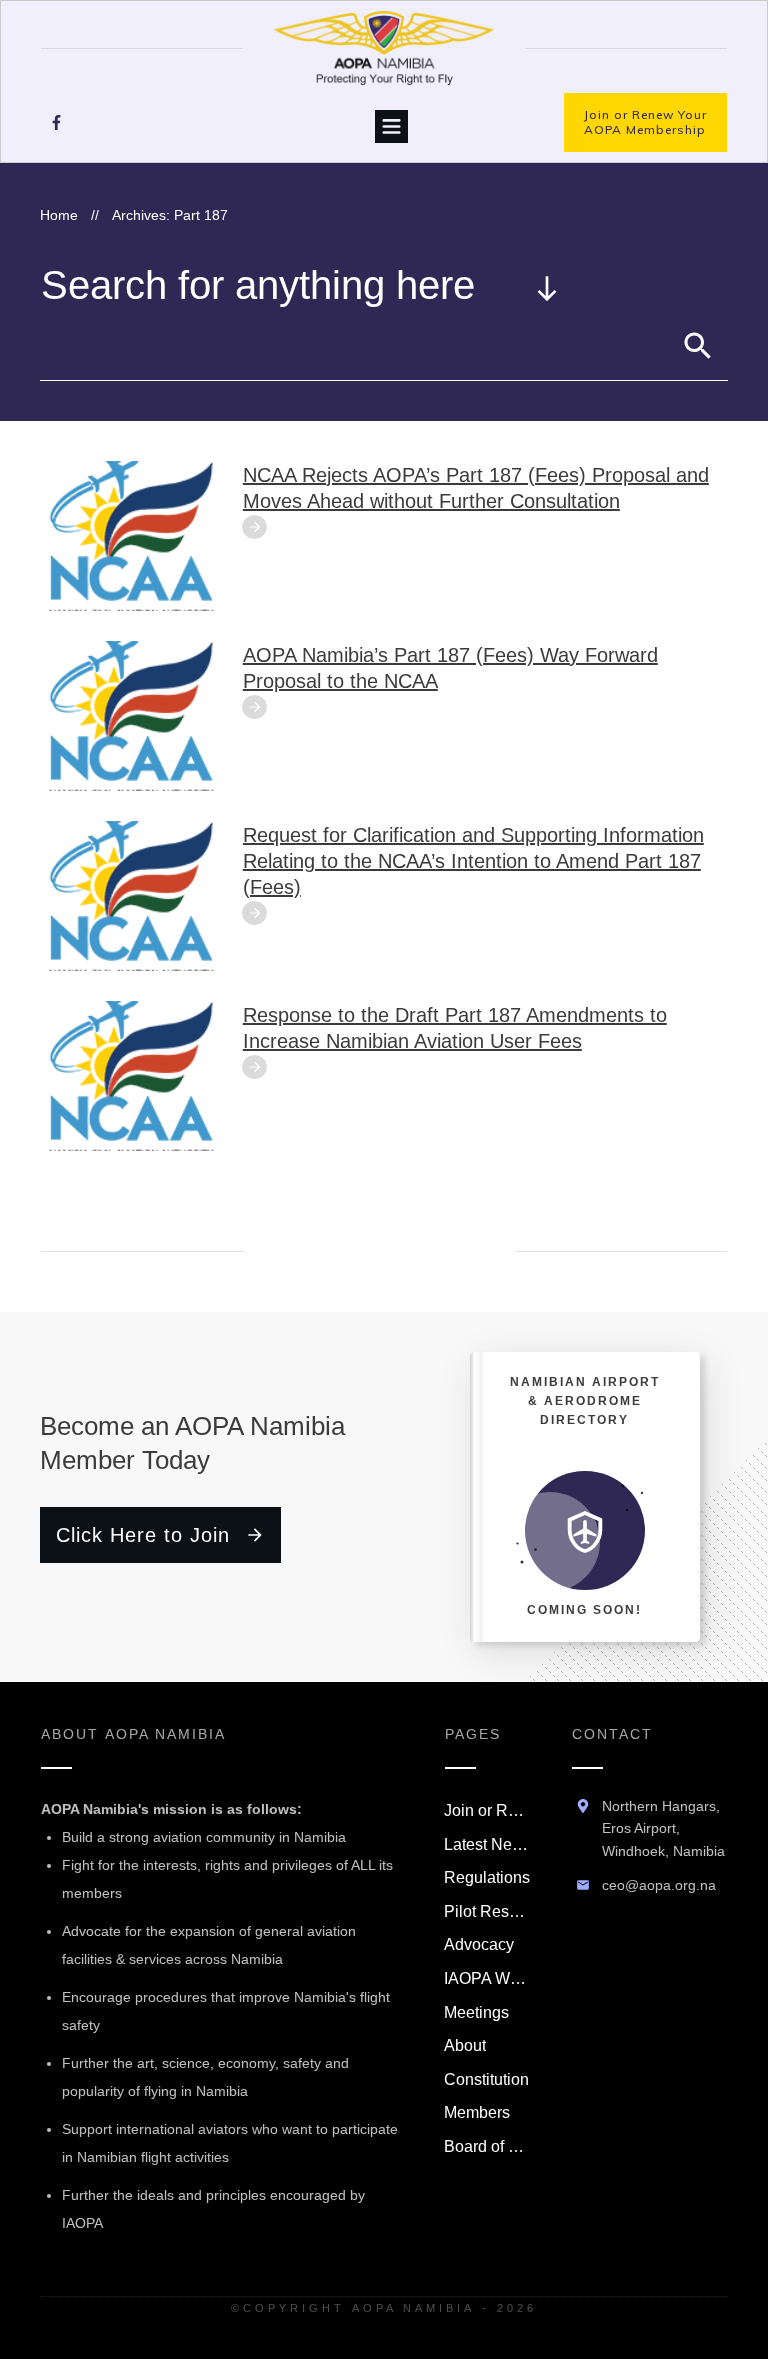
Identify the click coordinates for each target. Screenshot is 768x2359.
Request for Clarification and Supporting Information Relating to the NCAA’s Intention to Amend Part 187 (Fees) (473, 861)
